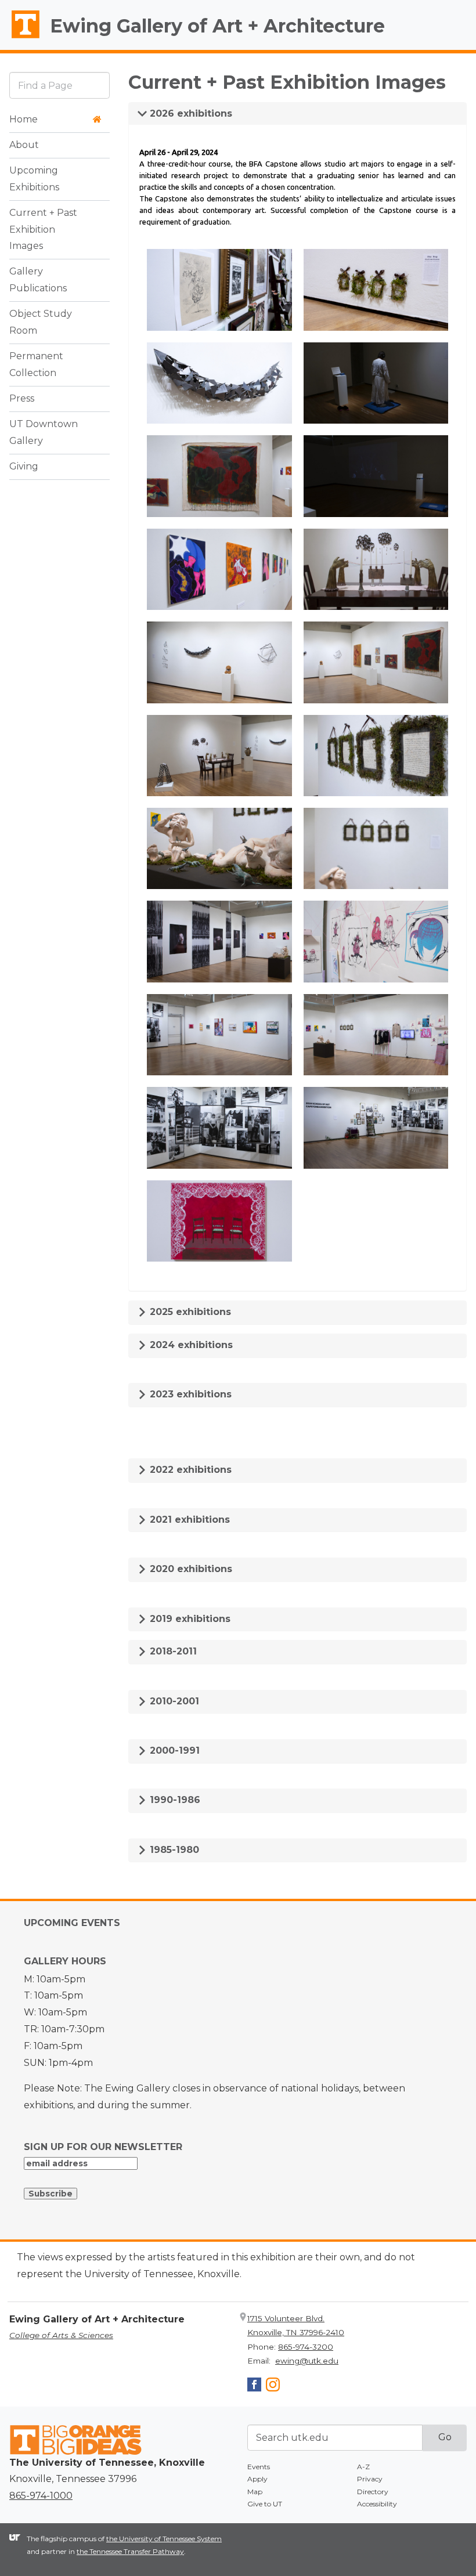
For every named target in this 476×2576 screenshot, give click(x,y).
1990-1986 (174, 1800)
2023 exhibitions (189, 1394)
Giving (24, 466)
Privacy (370, 2479)
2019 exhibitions (189, 1619)
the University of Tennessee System (164, 2539)
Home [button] (24, 119)
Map (255, 2492)
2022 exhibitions (189, 1470)
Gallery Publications (38, 280)
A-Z (363, 2467)
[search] (59, 85)
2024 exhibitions (190, 1345)
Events (259, 2467)
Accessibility (377, 2504)
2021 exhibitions (188, 1520)
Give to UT (265, 2504)
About (24, 145)
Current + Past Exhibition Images (43, 230)
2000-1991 (173, 1751)
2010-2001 (173, 1701)
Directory (373, 2492)
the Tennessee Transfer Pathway (130, 2551)
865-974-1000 (41, 2496)
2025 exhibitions (189, 1312)
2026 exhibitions (190, 113)
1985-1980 (173, 1850)
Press (22, 398)
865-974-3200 (306, 2347)
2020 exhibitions (190, 1569)
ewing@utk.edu (307, 2361)
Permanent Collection (36, 364)
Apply (257, 2479)
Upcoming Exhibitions (34, 179)
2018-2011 (172, 1651)
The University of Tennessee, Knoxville (20, 38)
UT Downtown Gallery (44, 432)
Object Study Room (41, 322)
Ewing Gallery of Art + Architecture (217, 26)
